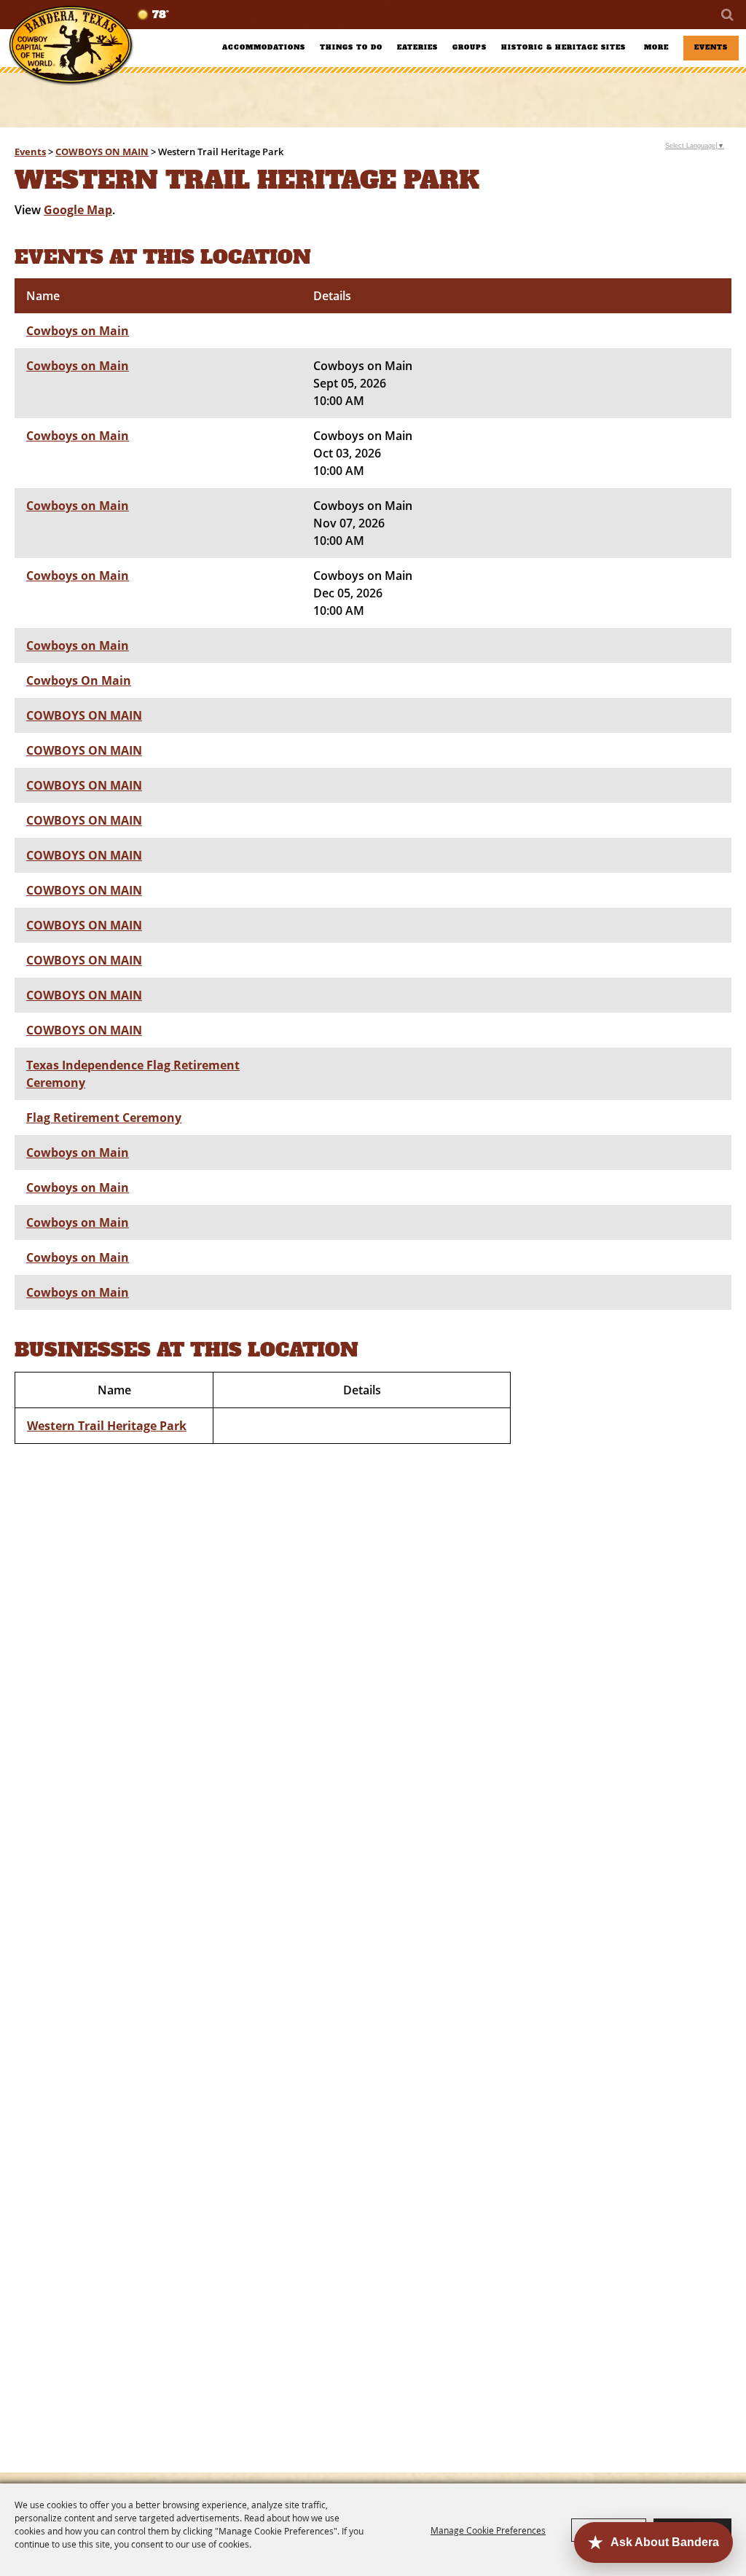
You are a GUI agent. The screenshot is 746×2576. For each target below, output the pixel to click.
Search (726, 15)
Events (711, 47)
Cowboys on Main (78, 331)
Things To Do (351, 47)
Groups (470, 47)
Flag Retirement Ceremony (104, 1118)
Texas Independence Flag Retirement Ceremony (133, 1074)
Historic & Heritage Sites (564, 47)
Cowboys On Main (79, 680)
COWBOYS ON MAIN (102, 152)
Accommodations (264, 47)
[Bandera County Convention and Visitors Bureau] (71, 46)
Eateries (417, 47)
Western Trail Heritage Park (107, 1426)
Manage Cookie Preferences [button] (488, 2530)
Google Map (78, 210)
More (656, 47)
